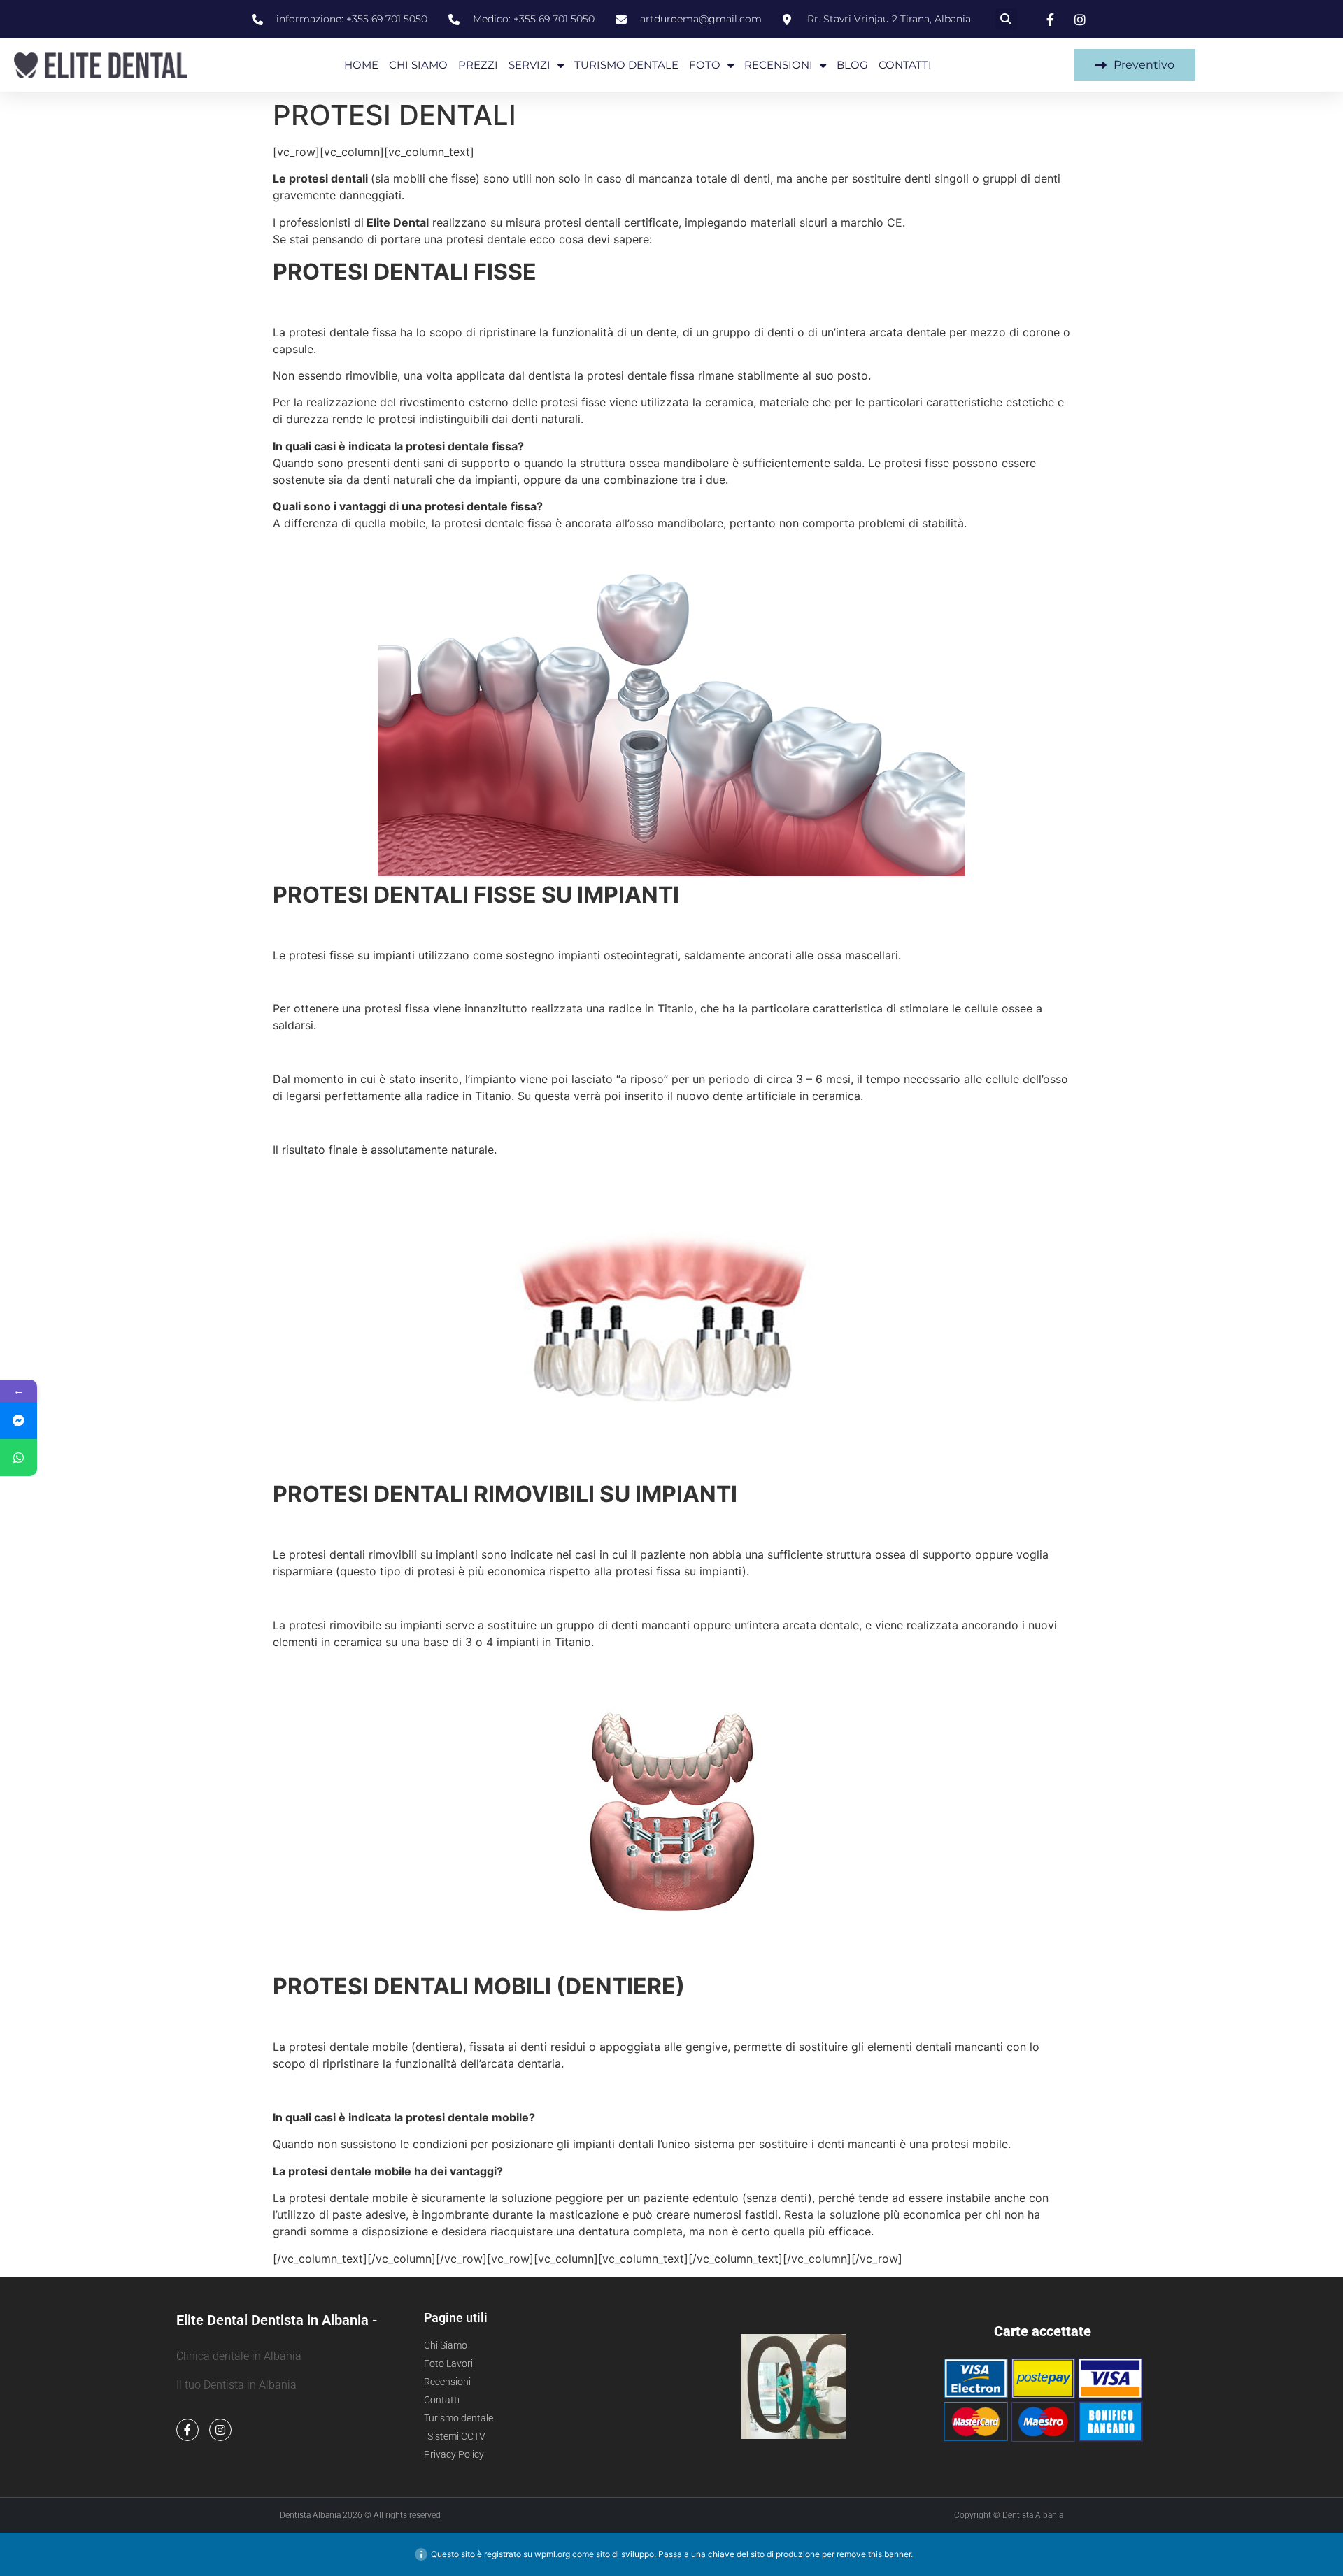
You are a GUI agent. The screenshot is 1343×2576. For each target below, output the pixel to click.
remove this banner (874, 2554)
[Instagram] (220, 2430)
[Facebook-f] (187, 2430)
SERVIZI (530, 65)
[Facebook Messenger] (19, 1421)
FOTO (705, 65)
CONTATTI (905, 65)
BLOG (852, 65)
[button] (1006, 19)
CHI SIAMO (418, 65)
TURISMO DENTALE (626, 65)
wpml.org (552, 2554)
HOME (361, 65)
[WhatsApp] (19, 1458)
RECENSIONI (779, 65)
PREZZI (478, 65)
